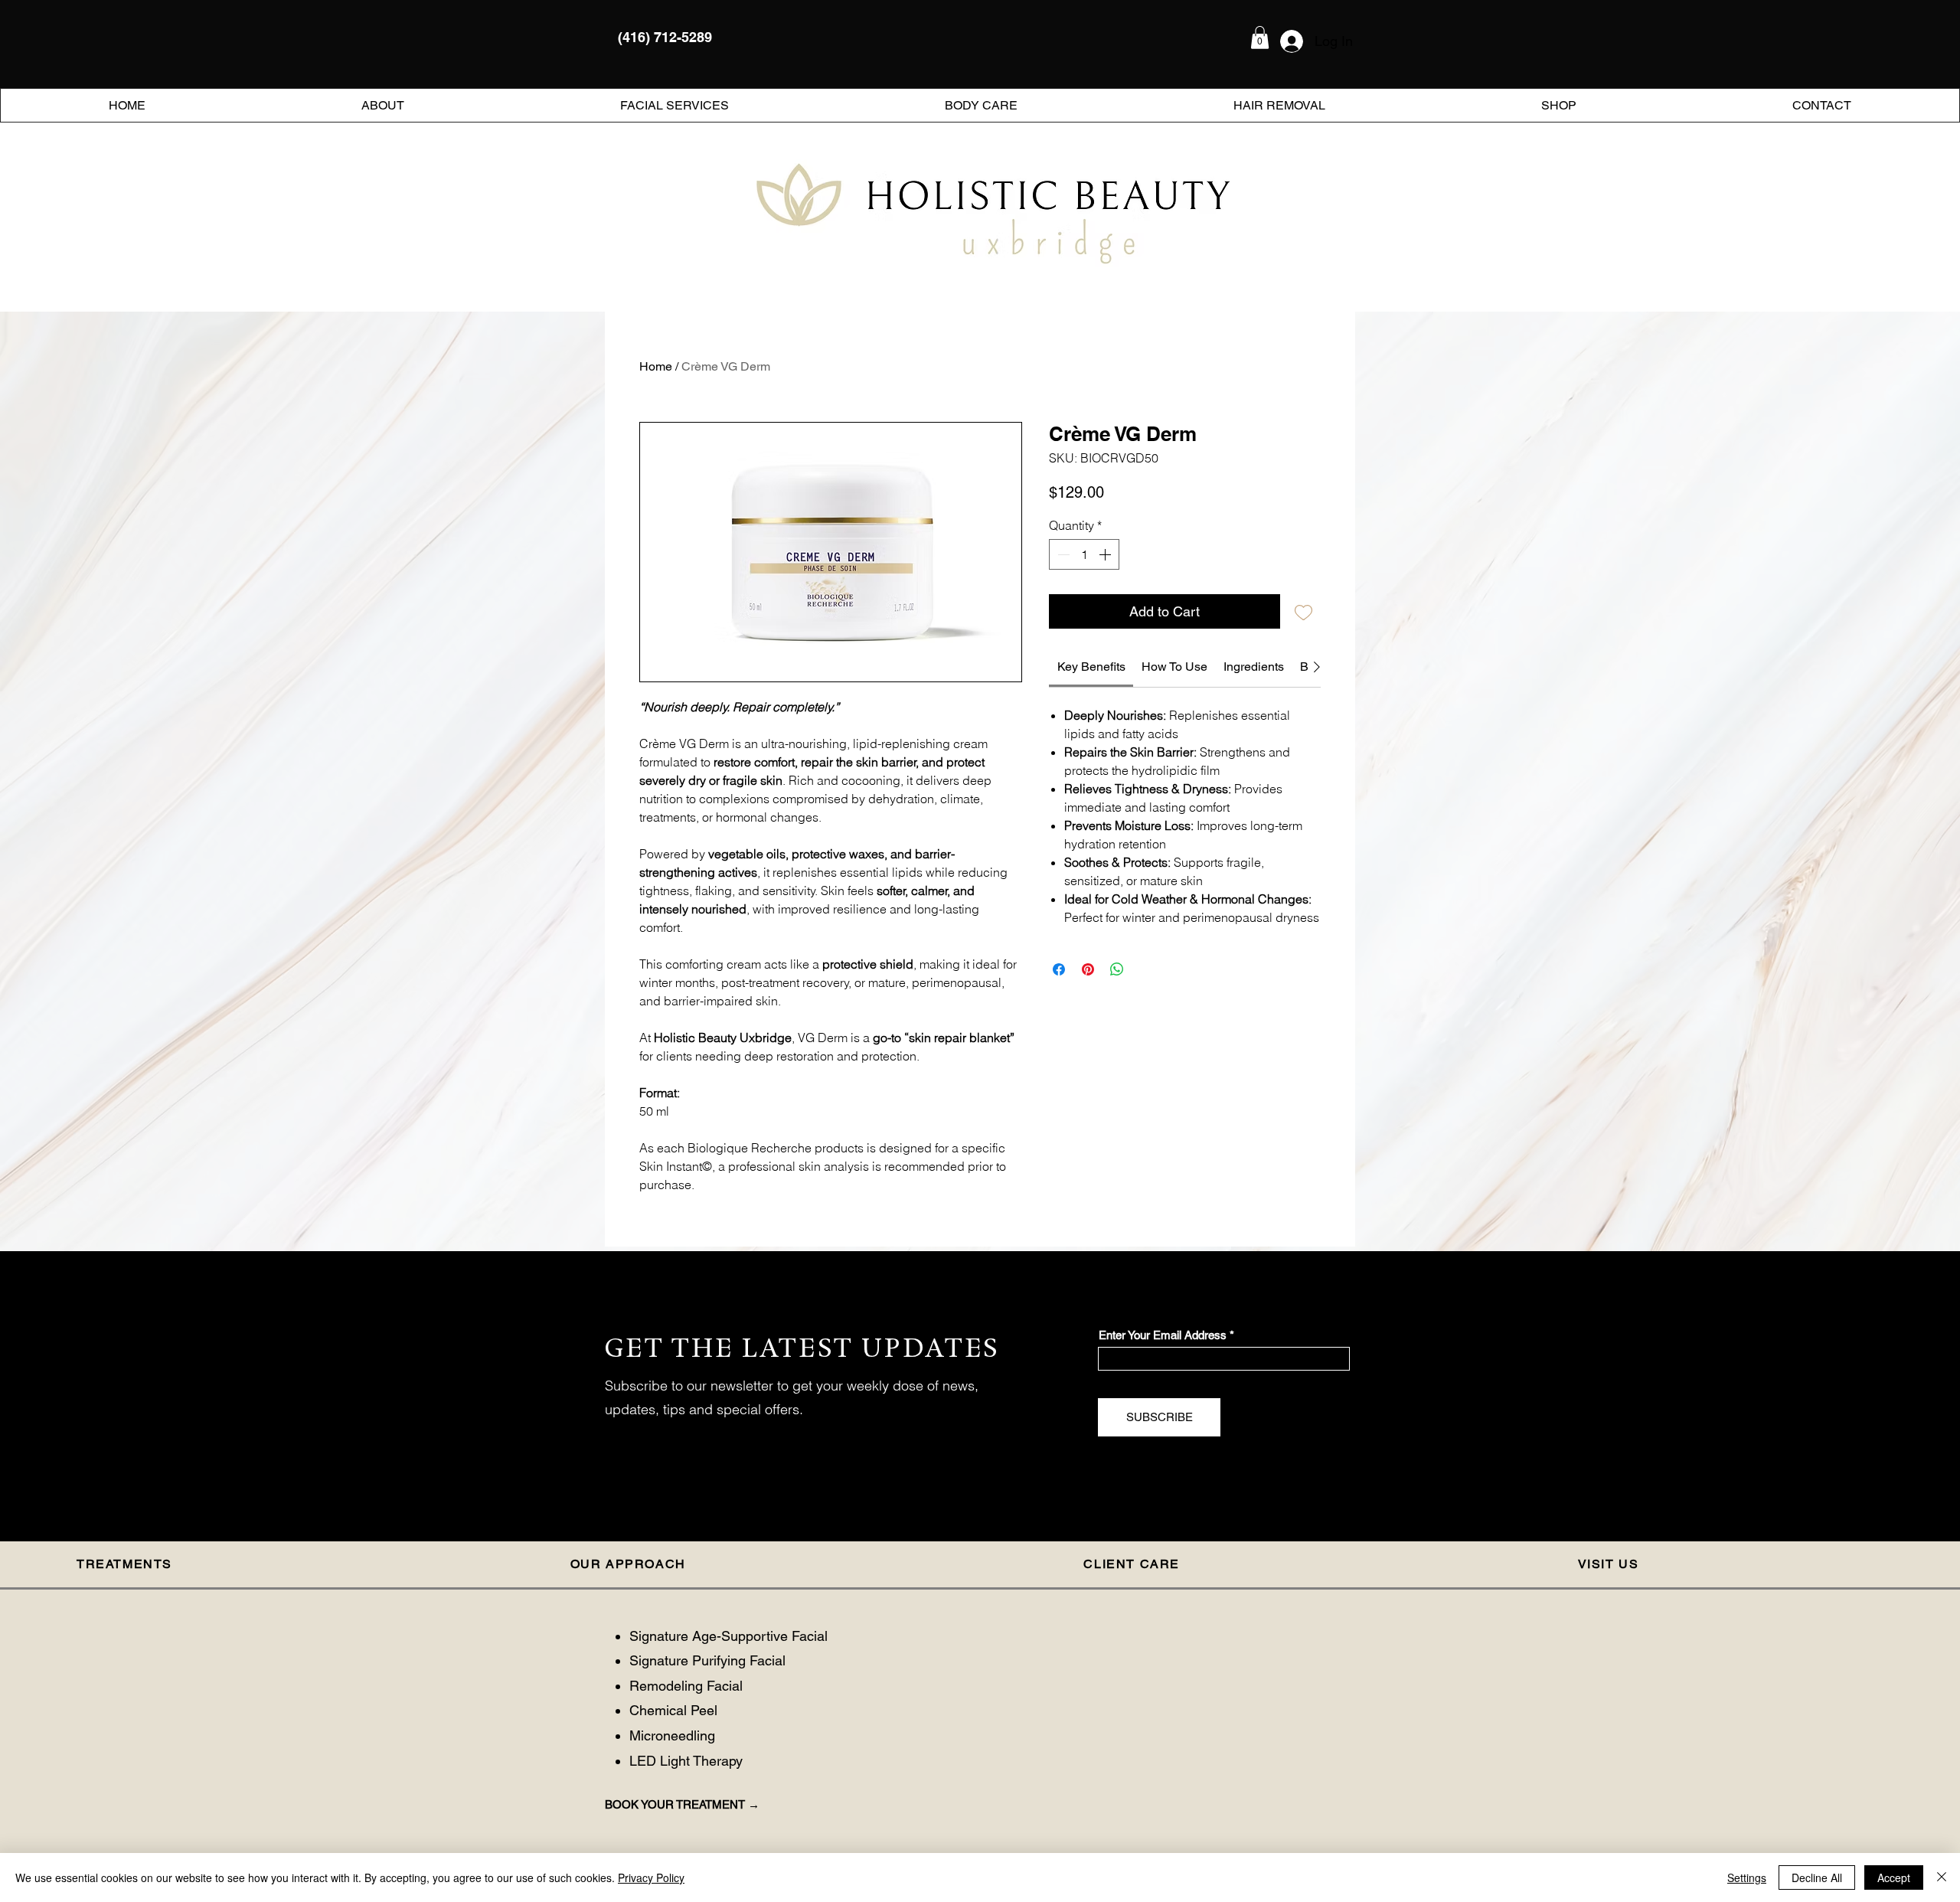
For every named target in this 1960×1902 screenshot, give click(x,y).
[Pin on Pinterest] (1088, 969)
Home (656, 366)
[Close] (1942, 1877)
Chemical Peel (673, 1710)
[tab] (247, 1565)
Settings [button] (1747, 1877)
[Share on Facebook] (1059, 969)
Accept (1894, 1877)
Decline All (1817, 1877)
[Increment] (1106, 554)
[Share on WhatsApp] (1117, 969)
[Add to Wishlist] (1303, 611)
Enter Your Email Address (1163, 1335)
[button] (1260, 38)
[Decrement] (1062, 554)
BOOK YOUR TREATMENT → (682, 1804)
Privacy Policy (651, 1877)
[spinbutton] (1084, 554)
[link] (1091, 667)
